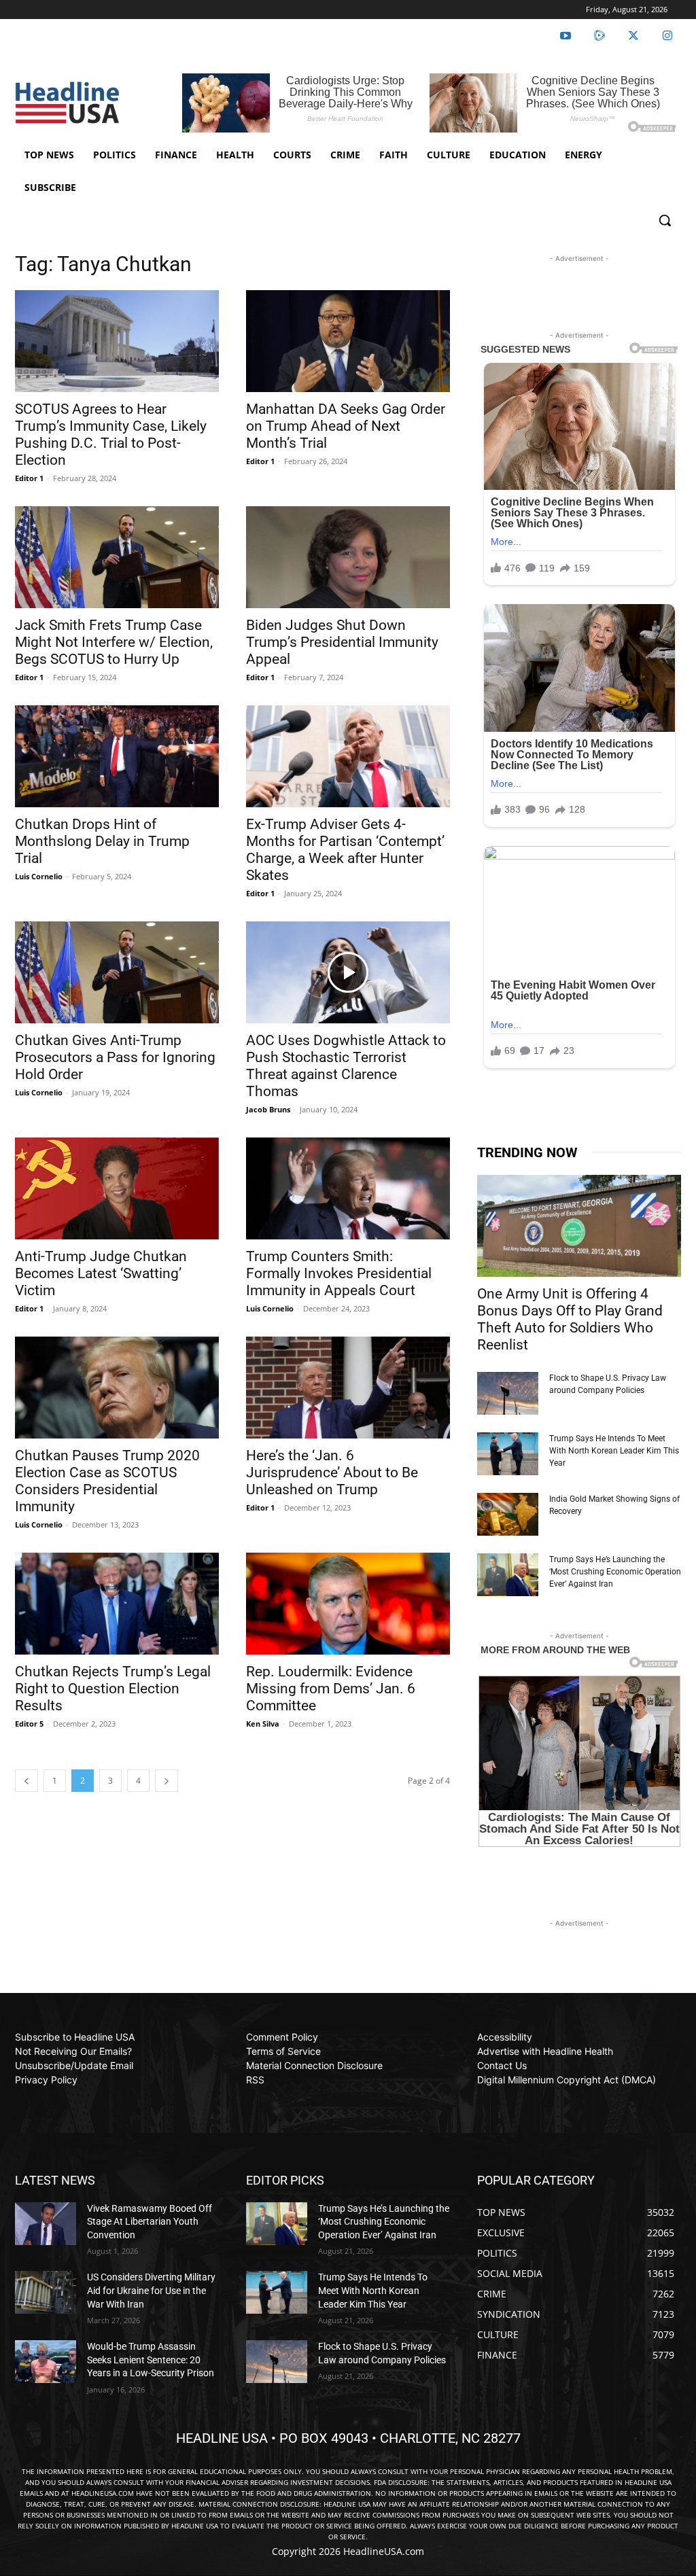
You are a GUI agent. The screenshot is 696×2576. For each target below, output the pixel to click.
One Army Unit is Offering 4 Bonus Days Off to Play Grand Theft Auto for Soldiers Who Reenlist (570, 1319)
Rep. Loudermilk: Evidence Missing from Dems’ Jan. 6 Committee (331, 1689)
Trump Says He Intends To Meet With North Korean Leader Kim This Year (614, 1451)
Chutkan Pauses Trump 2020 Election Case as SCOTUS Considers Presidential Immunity (107, 1481)
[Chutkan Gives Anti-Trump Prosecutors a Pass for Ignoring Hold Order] (117, 972)
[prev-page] (27, 1781)
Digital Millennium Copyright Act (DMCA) (567, 2080)
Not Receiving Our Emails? (73, 2051)
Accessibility (505, 2037)
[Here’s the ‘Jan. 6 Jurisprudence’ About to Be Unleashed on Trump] (348, 1388)
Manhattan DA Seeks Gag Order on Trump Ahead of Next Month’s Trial (346, 426)
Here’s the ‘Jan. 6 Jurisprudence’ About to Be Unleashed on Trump (332, 1472)
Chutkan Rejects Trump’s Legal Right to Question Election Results (113, 1689)
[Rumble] (599, 36)
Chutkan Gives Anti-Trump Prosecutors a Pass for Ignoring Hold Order (115, 1057)
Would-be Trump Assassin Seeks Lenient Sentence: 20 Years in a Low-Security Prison (151, 2360)
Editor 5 (29, 1724)
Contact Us (502, 2065)
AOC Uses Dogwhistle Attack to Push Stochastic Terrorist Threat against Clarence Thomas (346, 1066)
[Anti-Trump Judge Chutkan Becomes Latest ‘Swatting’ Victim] (117, 1188)
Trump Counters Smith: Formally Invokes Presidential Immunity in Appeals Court (339, 1273)
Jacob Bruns (268, 1109)
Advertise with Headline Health (545, 2051)
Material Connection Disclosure (314, 2065)
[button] (665, 220)
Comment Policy (282, 2037)
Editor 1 (29, 478)
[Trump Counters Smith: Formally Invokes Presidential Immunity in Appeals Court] (348, 1188)
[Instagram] (667, 36)
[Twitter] (633, 36)
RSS (255, 2080)
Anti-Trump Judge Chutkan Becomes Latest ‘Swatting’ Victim (101, 1273)
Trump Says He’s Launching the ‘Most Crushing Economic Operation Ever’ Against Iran (615, 1572)
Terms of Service (283, 2051)
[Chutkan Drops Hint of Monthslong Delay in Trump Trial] (117, 756)
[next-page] (167, 1781)
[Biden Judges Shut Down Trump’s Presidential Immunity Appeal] (348, 557)
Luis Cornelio (39, 876)
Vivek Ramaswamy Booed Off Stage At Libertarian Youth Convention (150, 2222)
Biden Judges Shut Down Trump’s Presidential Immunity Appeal (342, 642)
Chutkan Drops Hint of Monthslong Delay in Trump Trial (102, 841)
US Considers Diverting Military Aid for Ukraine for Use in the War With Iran (151, 2290)
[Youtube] (565, 36)
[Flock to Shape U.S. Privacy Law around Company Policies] (508, 1393)
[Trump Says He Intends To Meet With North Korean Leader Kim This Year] (508, 1454)
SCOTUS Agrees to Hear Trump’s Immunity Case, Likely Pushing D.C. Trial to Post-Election (111, 435)
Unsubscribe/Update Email (74, 2065)
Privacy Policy (46, 2080)
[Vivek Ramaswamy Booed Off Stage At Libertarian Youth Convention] (46, 2224)
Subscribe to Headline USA (75, 2037)
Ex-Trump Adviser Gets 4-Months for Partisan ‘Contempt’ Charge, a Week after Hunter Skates (345, 850)
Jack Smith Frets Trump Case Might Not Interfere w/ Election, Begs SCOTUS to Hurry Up (114, 642)
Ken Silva (263, 1724)
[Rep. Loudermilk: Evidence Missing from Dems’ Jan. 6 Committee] (348, 1604)
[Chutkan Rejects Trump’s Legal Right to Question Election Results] (117, 1604)
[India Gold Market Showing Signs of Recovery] (508, 1514)
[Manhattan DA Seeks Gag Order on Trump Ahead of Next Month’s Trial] (348, 341)
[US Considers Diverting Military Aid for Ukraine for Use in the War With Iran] (46, 2292)
